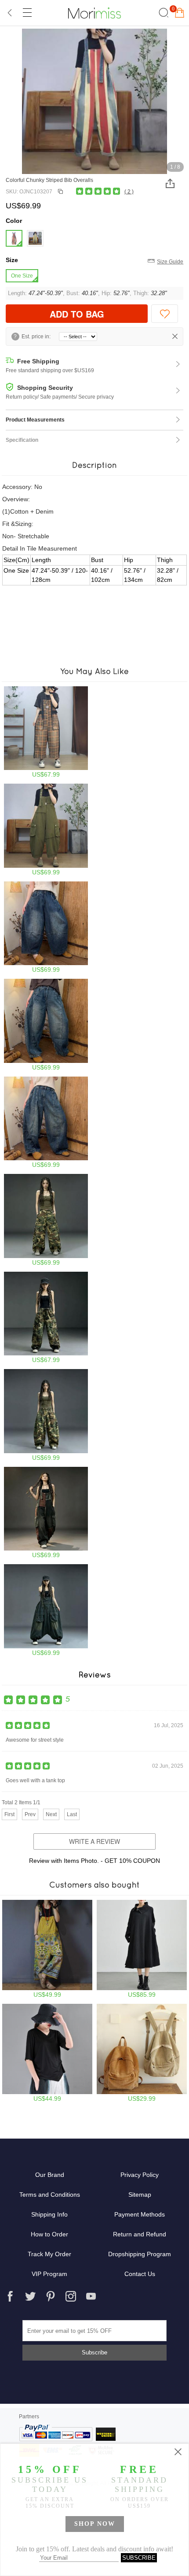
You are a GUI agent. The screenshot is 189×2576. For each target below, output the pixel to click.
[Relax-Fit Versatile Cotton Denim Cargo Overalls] (46, 830)
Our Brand (50, 2175)
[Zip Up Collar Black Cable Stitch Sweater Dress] (142, 1949)
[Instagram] (71, 2296)
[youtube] (91, 2296)
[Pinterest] (51, 2296)
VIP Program (49, 2274)
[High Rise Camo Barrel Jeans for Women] (46, 1415)
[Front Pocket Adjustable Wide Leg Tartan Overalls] (46, 732)
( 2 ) (129, 192)
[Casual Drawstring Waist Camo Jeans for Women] (46, 1318)
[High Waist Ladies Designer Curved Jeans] (46, 1025)
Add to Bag (77, 314)
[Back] (10, 13)
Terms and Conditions (50, 2195)
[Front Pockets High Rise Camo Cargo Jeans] (46, 1220)
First (9, 1814)
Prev (30, 1814)
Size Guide (170, 262)
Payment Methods (140, 2214)
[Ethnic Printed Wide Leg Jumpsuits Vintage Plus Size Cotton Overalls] (47, 1949)
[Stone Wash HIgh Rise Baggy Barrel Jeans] (46, 927)
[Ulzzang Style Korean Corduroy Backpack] (142, 2053)
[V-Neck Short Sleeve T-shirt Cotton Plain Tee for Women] (47, 2053)
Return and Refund (140, 2234)
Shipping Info (49, 2214)
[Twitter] (30, 2296)
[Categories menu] (27, 13)
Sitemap (140, 2195)
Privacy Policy (140, 2175)
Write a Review (94, 1841)
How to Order (49, 2234)
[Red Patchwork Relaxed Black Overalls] (46, 1513)
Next (51, 1814)
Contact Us (140, 2274)
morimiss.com (94, 13)
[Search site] (162, 13)
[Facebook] (10, 2296)
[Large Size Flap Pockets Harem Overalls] (46, 1610)
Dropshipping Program (140, 2254)
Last (72, 1814)
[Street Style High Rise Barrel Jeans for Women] (46, 1123)
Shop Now (95, 2524)
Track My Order (49, 2254)
